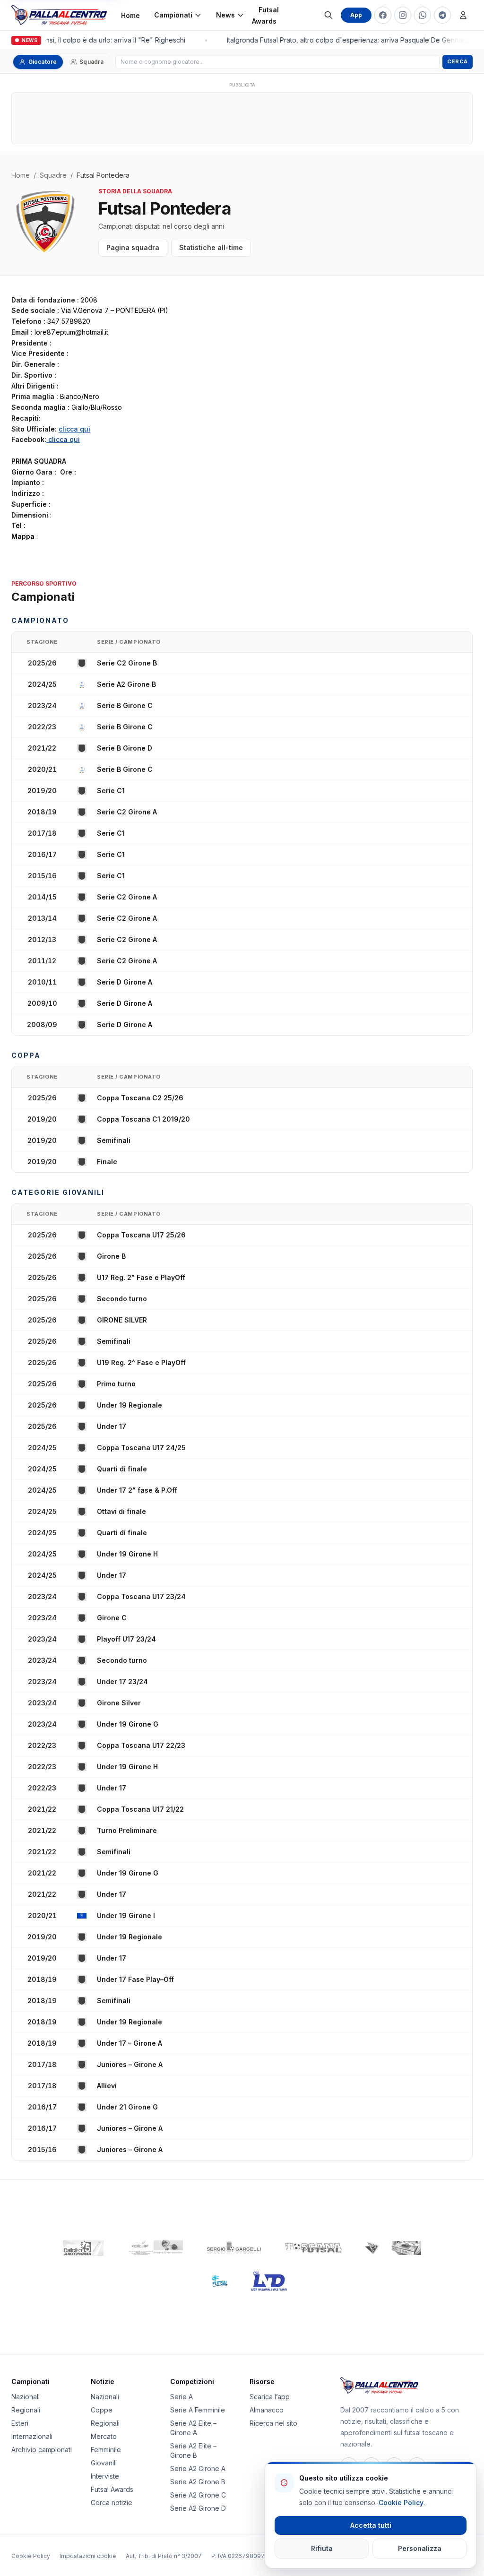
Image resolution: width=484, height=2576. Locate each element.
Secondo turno (122, 1299)
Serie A (181, 2397)
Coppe (102, 2410)
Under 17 (112, 1426)
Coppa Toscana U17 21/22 (140, 1809)
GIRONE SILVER (122, 1320)
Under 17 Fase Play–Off (135, 1979)
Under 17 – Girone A (130, 2043)
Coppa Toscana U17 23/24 (141, 1596)
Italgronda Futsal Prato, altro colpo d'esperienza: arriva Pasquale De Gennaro (344, 40)
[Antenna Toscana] (393, 2248)
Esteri (20, 2423)
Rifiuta (322, 2548)
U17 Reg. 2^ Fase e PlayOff (141, 1277)
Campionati (173, 15)
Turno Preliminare (127, 1830)
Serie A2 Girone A (198, 2468)
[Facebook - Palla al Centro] (383, 15)
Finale (107, 1162)
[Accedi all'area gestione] (463, 15)
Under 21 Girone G (127, 2107)
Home (130, 15)
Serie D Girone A (125, 982)
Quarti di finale (122, 1469)
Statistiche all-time (211, 247)
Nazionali (26, 2397)
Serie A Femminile (198, 2410)
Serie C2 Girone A (127, 812)
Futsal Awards (265, 15)
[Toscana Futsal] (313, 2248)
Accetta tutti (371, 2525)
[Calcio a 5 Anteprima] (83, 2248)
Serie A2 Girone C (198, 2495)
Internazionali (32, 2436)
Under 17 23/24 (122, 1681)
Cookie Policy (31, 2556)
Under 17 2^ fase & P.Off (137, 1490)
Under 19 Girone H (127, 1554)
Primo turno (116, 1384)
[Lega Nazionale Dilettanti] (269, 2281)
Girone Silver (119, 1703)
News (225, 15)
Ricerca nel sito (273, 2423)
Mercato (104, 2436)
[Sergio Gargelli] (234, 2248)
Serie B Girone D (125, 748)
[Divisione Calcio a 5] (212, 2281)
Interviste (105, 2476)
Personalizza (420, 2548)
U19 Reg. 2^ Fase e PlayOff (141, 1362)
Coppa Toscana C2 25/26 (140, 1098)
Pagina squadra (133, 247)
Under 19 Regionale (130, 1405)
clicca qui (74, 429)
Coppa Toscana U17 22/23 (141, 1745)
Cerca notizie (112, 2503)
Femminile (106, 2450)
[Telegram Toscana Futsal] (442, 15)
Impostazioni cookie (88, 2556)
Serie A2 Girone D (198, 2508)
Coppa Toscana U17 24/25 (141, 1448)
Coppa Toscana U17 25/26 (141, 1235)
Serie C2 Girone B (127, 663)
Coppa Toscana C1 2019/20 (143, 1119)
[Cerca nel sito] (328, 15)
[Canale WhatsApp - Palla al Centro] (423, 15)
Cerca (458, 61)
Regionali (26, 2410)
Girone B (111, 1256)
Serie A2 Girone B (126, 684)
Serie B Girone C (125, 705)
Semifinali (114, 1140)
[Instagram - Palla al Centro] (403, 15)
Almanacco (267, 2410)
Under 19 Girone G (128, 1724)
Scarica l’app (270, 2397)
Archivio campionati (42, 2450)
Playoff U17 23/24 (126, 1639)
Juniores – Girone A (130, 2064)
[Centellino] (155, 2248)
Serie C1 (111, 791)
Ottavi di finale (121, 1511)
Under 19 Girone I (126, 1915)
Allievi (107, 2086)
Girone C (112, 1618)
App (356, 15)
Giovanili (104, 2463)
